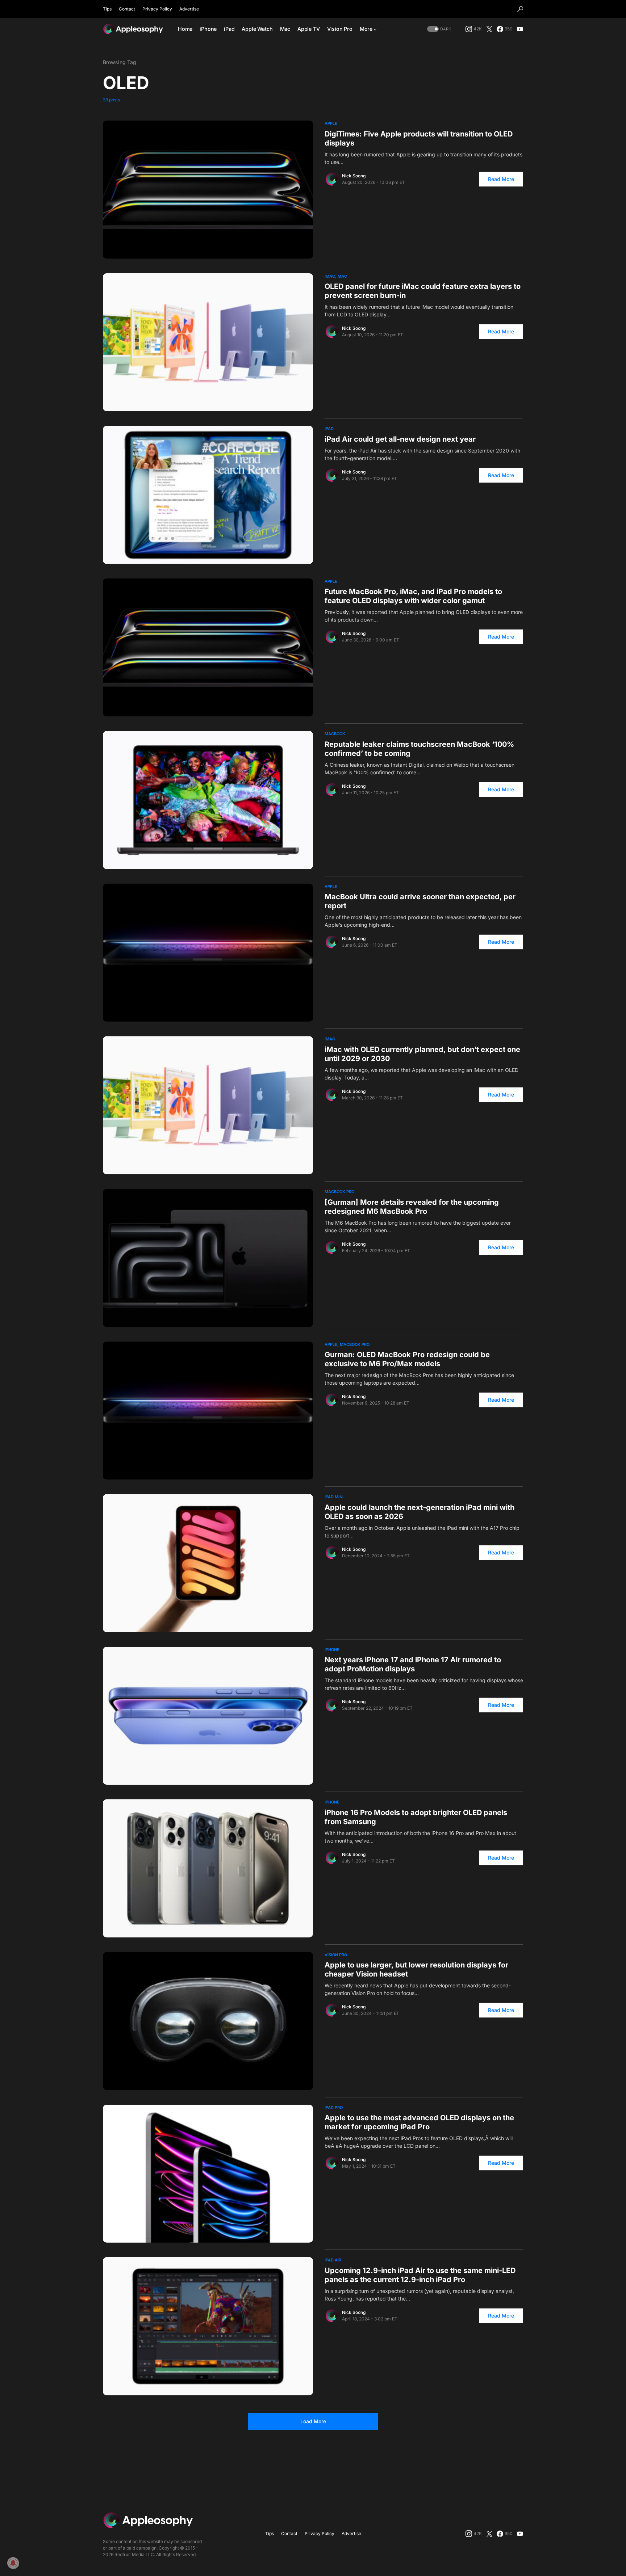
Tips (107, 9)
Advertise (189, 9)
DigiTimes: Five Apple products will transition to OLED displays (419, 138)
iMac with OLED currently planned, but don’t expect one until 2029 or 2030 (422, 1054)
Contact (127, 9)
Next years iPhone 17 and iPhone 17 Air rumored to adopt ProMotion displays (413, 1664)
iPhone (332, 1650)
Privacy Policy (157, 9)
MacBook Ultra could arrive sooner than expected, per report (420, 901)
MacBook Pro (339, 1192)
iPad (329, 429)
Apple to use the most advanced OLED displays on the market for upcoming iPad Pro (419, 2122)
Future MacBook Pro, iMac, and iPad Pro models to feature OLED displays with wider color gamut (413, 596)
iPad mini (334, 1497)
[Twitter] (489, 29)
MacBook (335, 734)
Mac (342, 276)
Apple (331, 123)
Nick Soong (354, 176)
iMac (330, 276)
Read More (501, 179)
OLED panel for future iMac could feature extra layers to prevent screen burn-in (423, 291)
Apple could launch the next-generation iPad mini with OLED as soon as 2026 (420, 1512)
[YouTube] (520, 29)
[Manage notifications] (13, 2563)
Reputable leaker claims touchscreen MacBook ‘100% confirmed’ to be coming (419, 749)
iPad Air (333, 2260)
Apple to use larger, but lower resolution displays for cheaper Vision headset (416, 1969)
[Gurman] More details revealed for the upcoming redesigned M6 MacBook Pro (412, 1207)
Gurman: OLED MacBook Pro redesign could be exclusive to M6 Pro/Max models (407, 1359)
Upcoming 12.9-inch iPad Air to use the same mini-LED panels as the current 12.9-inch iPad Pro (420, 2275)
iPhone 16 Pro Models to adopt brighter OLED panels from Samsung (416, 1817)
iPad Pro (334, 2108)
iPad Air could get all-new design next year (400, 439)
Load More (313, 2421)
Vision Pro (336, 1955)
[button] (520, 9)
